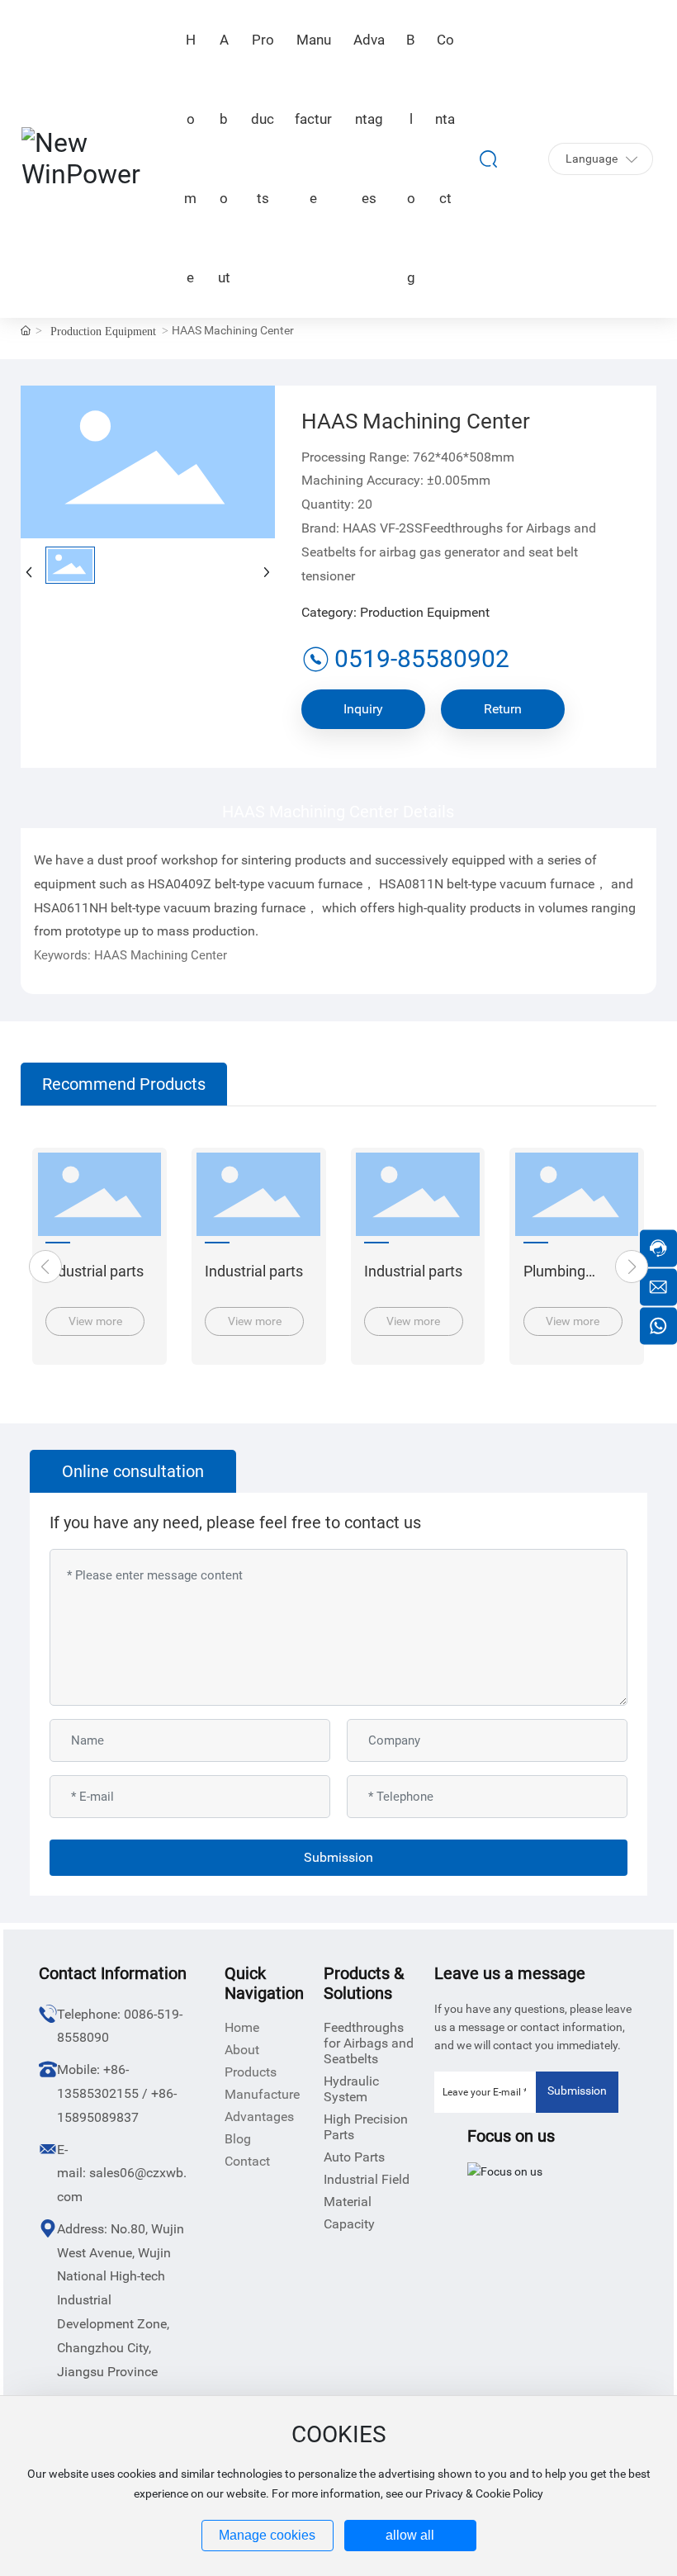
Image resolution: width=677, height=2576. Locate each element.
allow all (410, 2535)
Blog (238, 2139)
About (242, 2050)
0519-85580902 (422, 658)
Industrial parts (95, 1271)
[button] (45, 1267)
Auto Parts (354, 2157)
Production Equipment (103, 331)
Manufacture (262, 2094)
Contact (247, 2161)
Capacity (349, 2224)
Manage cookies (267, 2535)
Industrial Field (367, 2179)
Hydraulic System (351, 2089)
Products (251, 2072)
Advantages (259, 2117)
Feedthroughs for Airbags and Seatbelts (369, 2043)
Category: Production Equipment (395, 612)
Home (242, 2027)
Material (348, 2202)
